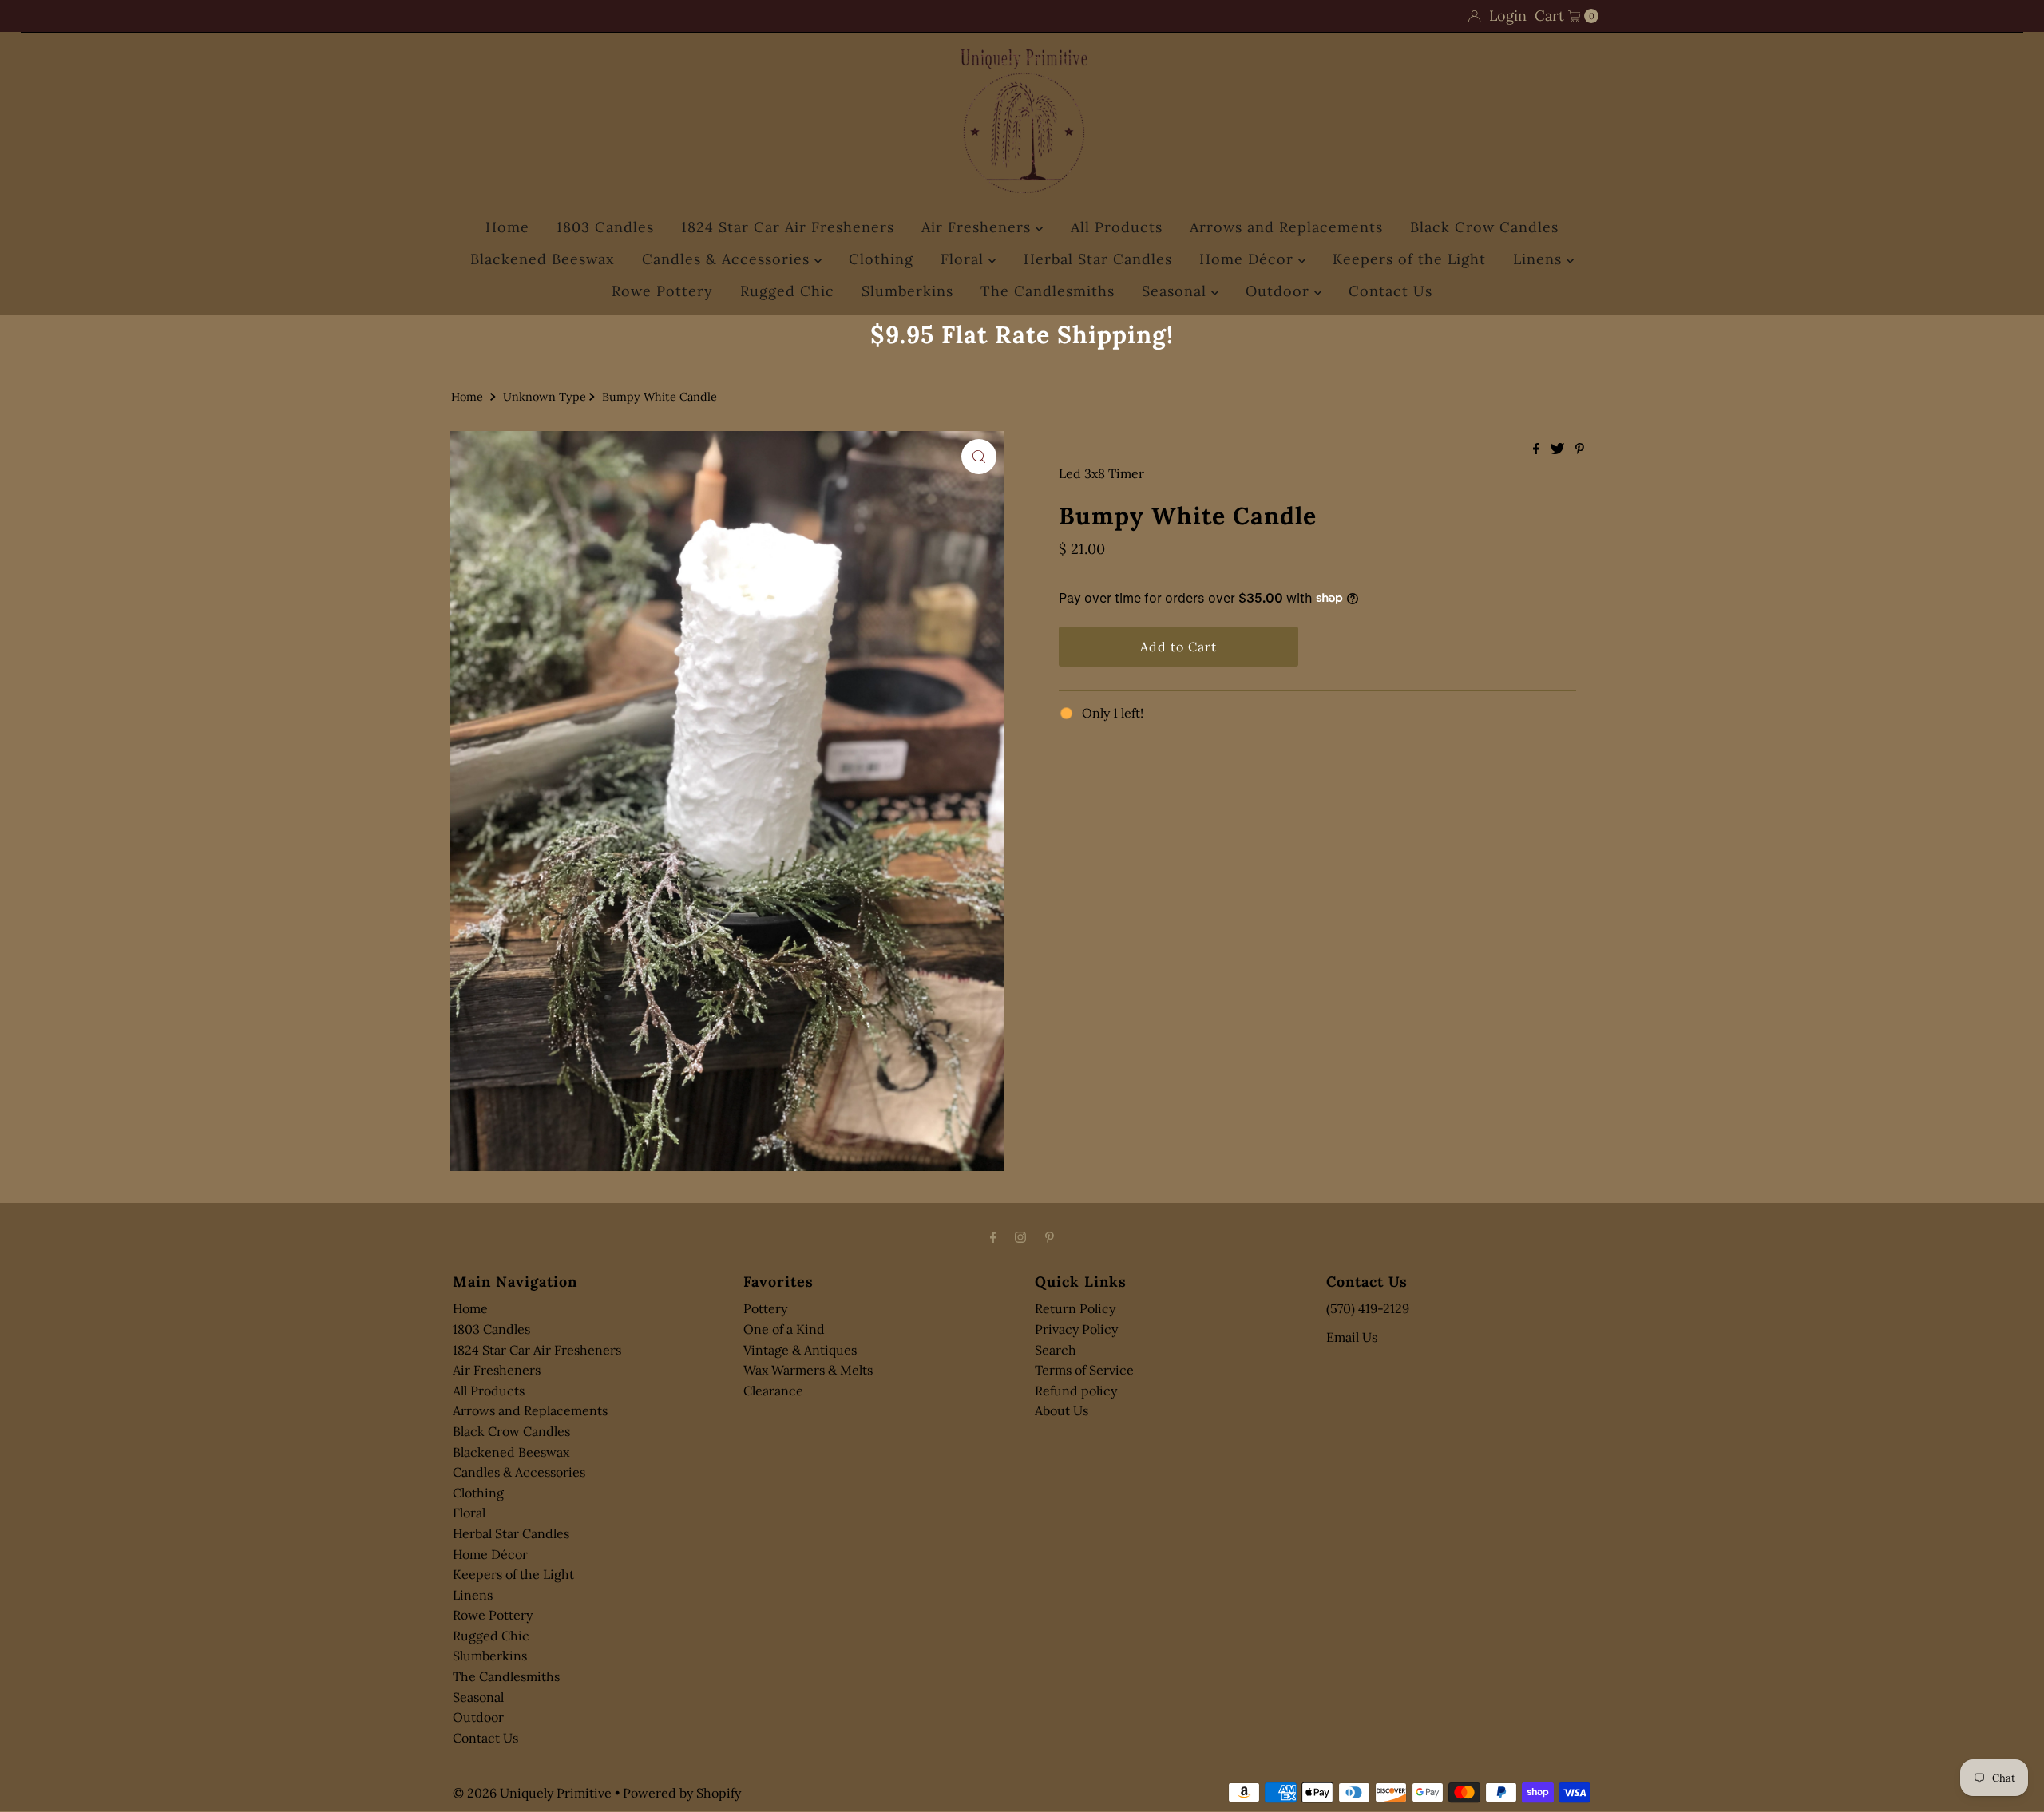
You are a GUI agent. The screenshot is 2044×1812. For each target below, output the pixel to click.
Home (507, 227)
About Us (1062, 1410)
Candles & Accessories (728, 259)
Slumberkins (907, 291)
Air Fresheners (978, 227)
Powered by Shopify (682, 1793)
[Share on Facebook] (1538, 449)
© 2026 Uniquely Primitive (532, 1793)
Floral (965, 259)
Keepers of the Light (1409, 259)
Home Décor (1249, 259)
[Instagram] (1020, 1237)
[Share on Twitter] (1559, 449)
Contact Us (1390, 291)
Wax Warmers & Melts (808, 1370)
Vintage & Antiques (800, 1350)
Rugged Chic (787, 291)
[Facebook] (993, 1237)
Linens (1540, 259)
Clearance (773, 1391)
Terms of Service (1084, 1370)
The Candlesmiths (1048, 291)
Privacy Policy (1076, 1329)
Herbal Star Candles (1098, 259)
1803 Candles (605, 227)
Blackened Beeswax (543, 259)
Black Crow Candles (1484, 227)
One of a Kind (784, 1329)
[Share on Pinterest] (1580, 449)
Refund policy (1076, 1391)
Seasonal (1176, 291)
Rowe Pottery (662, 291)
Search (1056, 1350)
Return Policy (1075, 1308)
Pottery (765, 1308)
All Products (1117, 227)
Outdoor (1280, 291)
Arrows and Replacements (1286, 227)
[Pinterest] (1050, 1237)
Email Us (1352, 1337)
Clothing (881, 259)
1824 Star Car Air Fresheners (788, 227)
